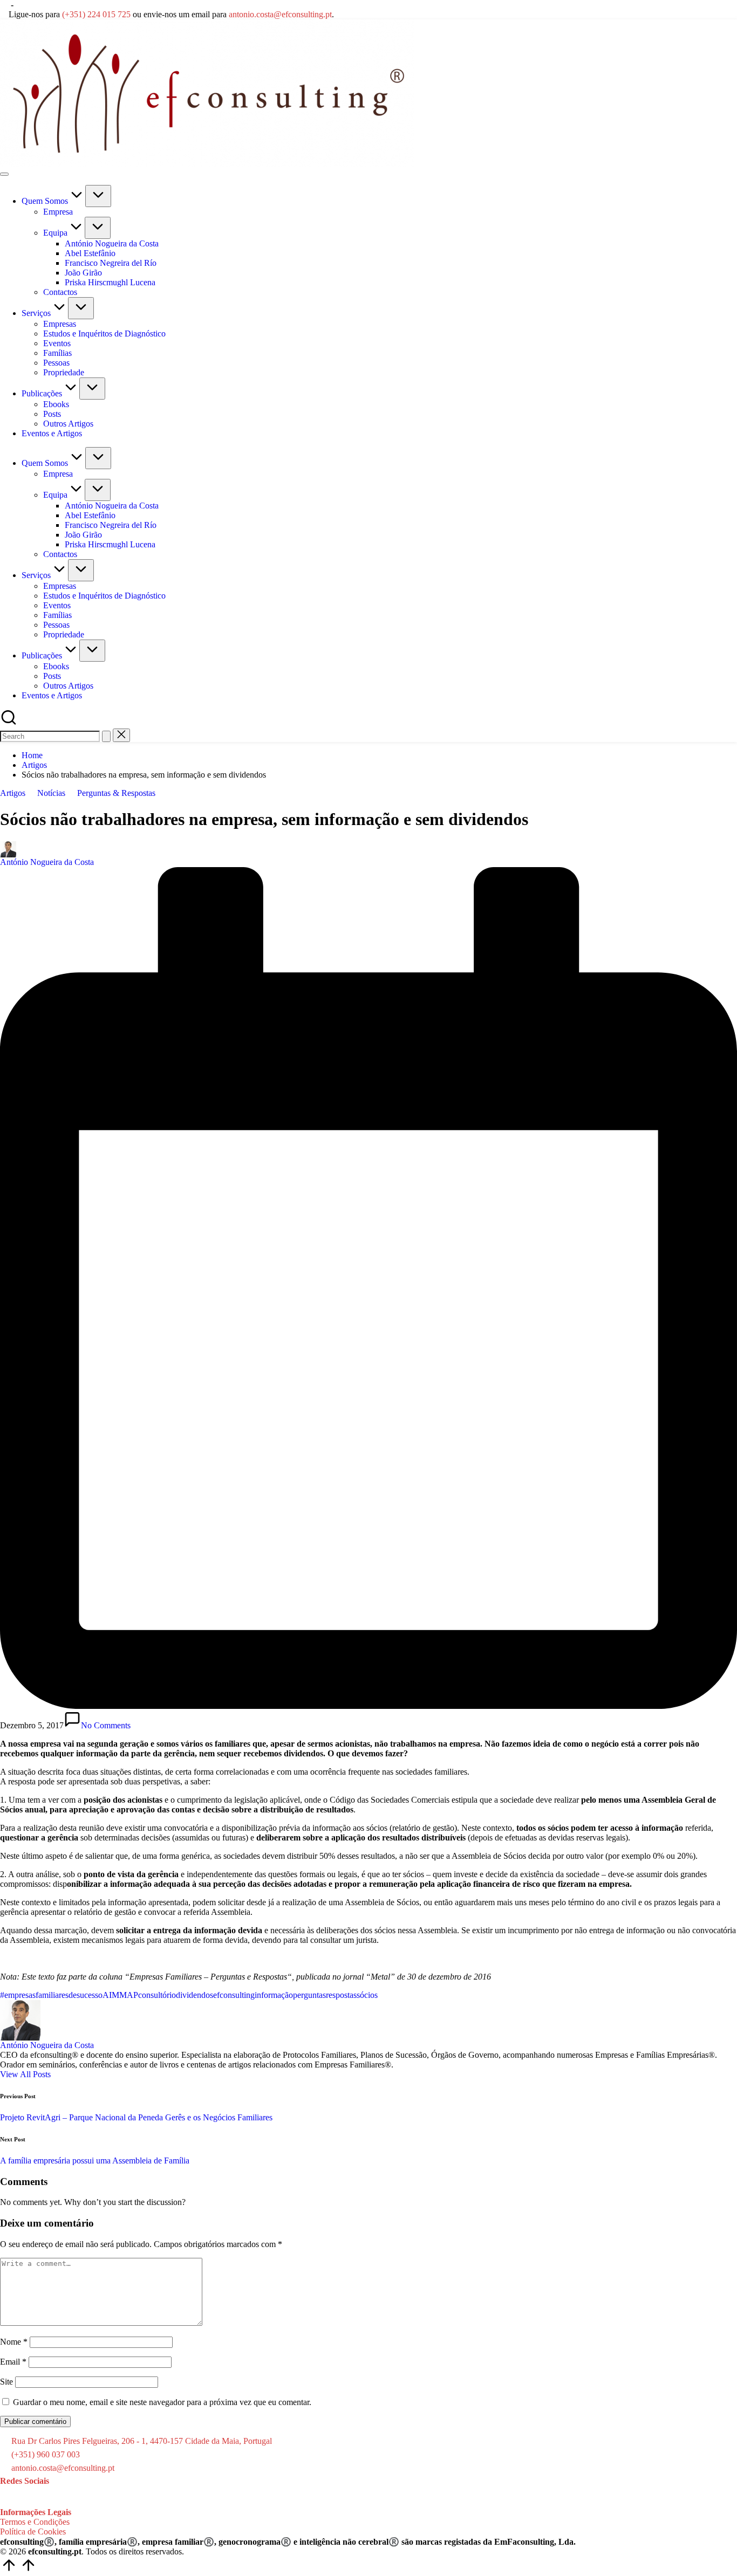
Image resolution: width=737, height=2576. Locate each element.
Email (13, 2362)
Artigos (13, 793)
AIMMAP (120, 1995)
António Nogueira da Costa (47, 2045)
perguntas (309, 1995)
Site (6, 2382)
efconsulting (234, 1995)
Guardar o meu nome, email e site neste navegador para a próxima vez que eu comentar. (162, 2402)
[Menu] (4, 174)
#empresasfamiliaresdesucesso (51, 1995)
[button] (106, 736)
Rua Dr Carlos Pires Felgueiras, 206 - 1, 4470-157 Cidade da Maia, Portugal (142, 2441)
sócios (367, 1995)
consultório (157, 1995)
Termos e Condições (35, 2522)
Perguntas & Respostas (116, 793)
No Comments (106, 1725)
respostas (341, 1995)
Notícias (51, 793)
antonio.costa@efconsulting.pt (280, 14)
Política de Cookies (33, 2532)
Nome (14, 2342)
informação (274, 1995)
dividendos (195, 1995)
